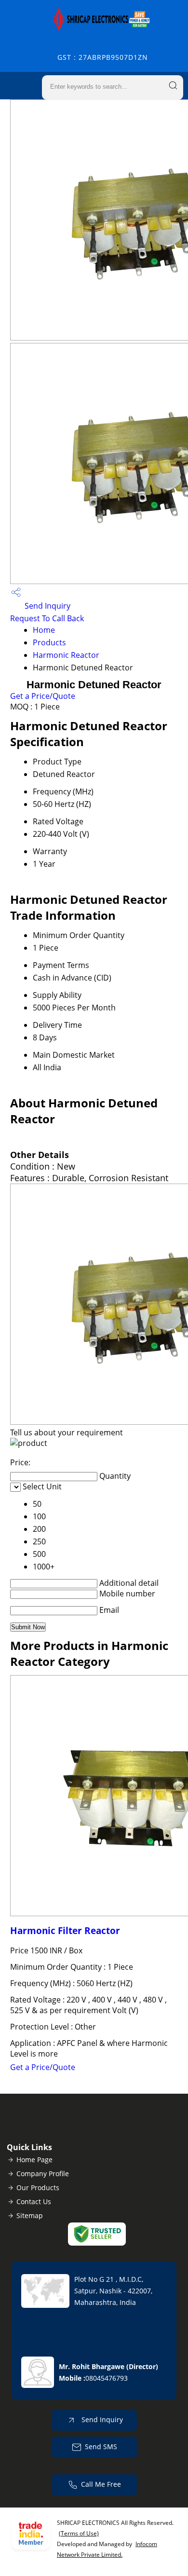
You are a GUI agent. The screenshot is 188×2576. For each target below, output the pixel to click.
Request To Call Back (47, 618)
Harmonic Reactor (66, 655)
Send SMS (101, 2447)
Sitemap (30, 2215)
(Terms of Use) (79, 2533)
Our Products (38, 2188)
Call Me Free (101, 2484)
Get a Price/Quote (43, 696)
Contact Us (34, 2201)
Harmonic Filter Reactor (65, 1930)
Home (44, 630)
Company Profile (43, 2174)
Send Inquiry (47, 606)
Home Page (34, 2160)
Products (49, 642)
